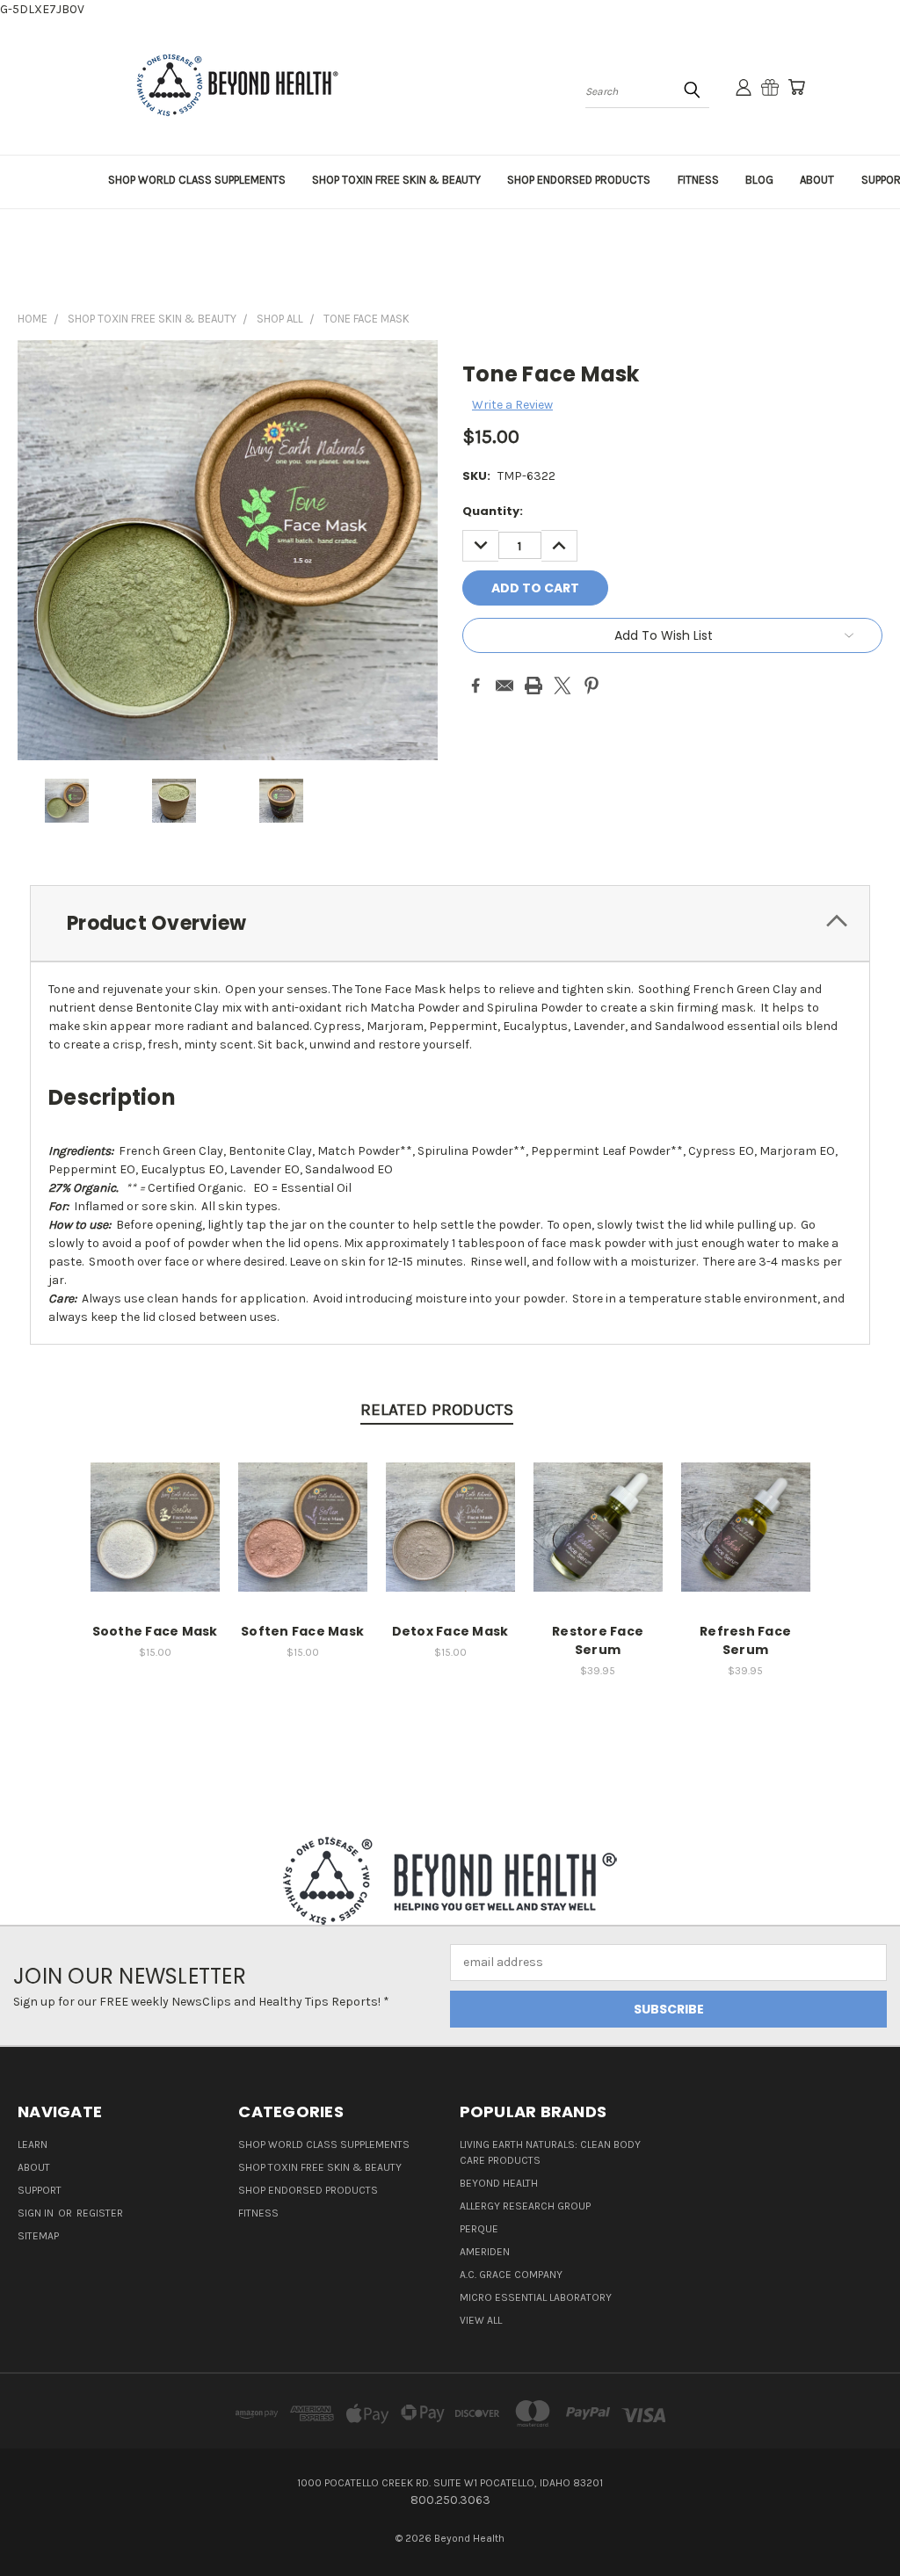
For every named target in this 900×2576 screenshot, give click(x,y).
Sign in (37, 2213)
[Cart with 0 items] (796, 87)
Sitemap (38, 2236)
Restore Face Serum (598, 1640)
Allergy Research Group (525, 2206)
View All (481, 2320)
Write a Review (512, 405)
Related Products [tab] (437, 1410)
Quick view (155, 1509)
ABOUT (817, 180)
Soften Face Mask (302, 1631)
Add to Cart (155, 1541)
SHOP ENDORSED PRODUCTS (579, 180)
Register (100, 2213)
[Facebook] (475, 686)
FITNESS (698, 180)
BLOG (759, 180)
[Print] (533, 686)
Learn (33, 2144)
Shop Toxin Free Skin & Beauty (320, 2167)
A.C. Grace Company (511, 2275)
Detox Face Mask (450, 1631)
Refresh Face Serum (745, 1640)
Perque (479, 2229)
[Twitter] (562, 686)
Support (40, 2190)
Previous (873, 2521)
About (34, 2167)
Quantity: (493, 511)
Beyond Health (499, 2183)
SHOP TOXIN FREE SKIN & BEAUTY (396, 180)
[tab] (450, 923)
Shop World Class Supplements (324, 2144)
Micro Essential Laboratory (536, 2297)
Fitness (258, 2213)
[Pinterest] (592, 686)
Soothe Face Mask (155, 1631)
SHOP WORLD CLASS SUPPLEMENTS (197, 180)
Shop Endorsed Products (308, 2190)
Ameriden (485, 2252)
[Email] (504, 686)
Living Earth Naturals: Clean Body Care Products (550, 2152)
